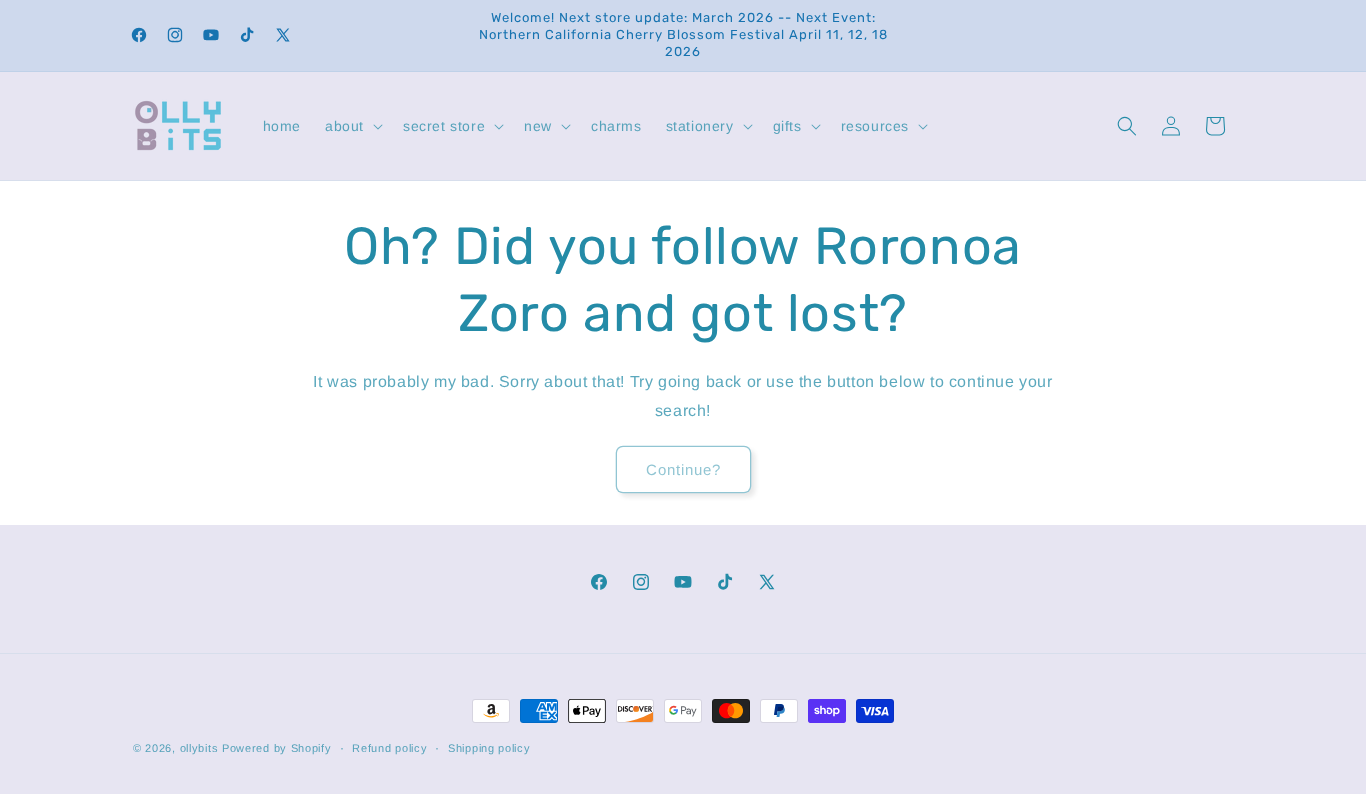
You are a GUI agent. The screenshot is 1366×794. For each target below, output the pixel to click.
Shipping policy (489, 747)
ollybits (199, 748)
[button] (352, 126)
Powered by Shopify (277, 748)
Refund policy (389, 747)
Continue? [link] (683, 468)
